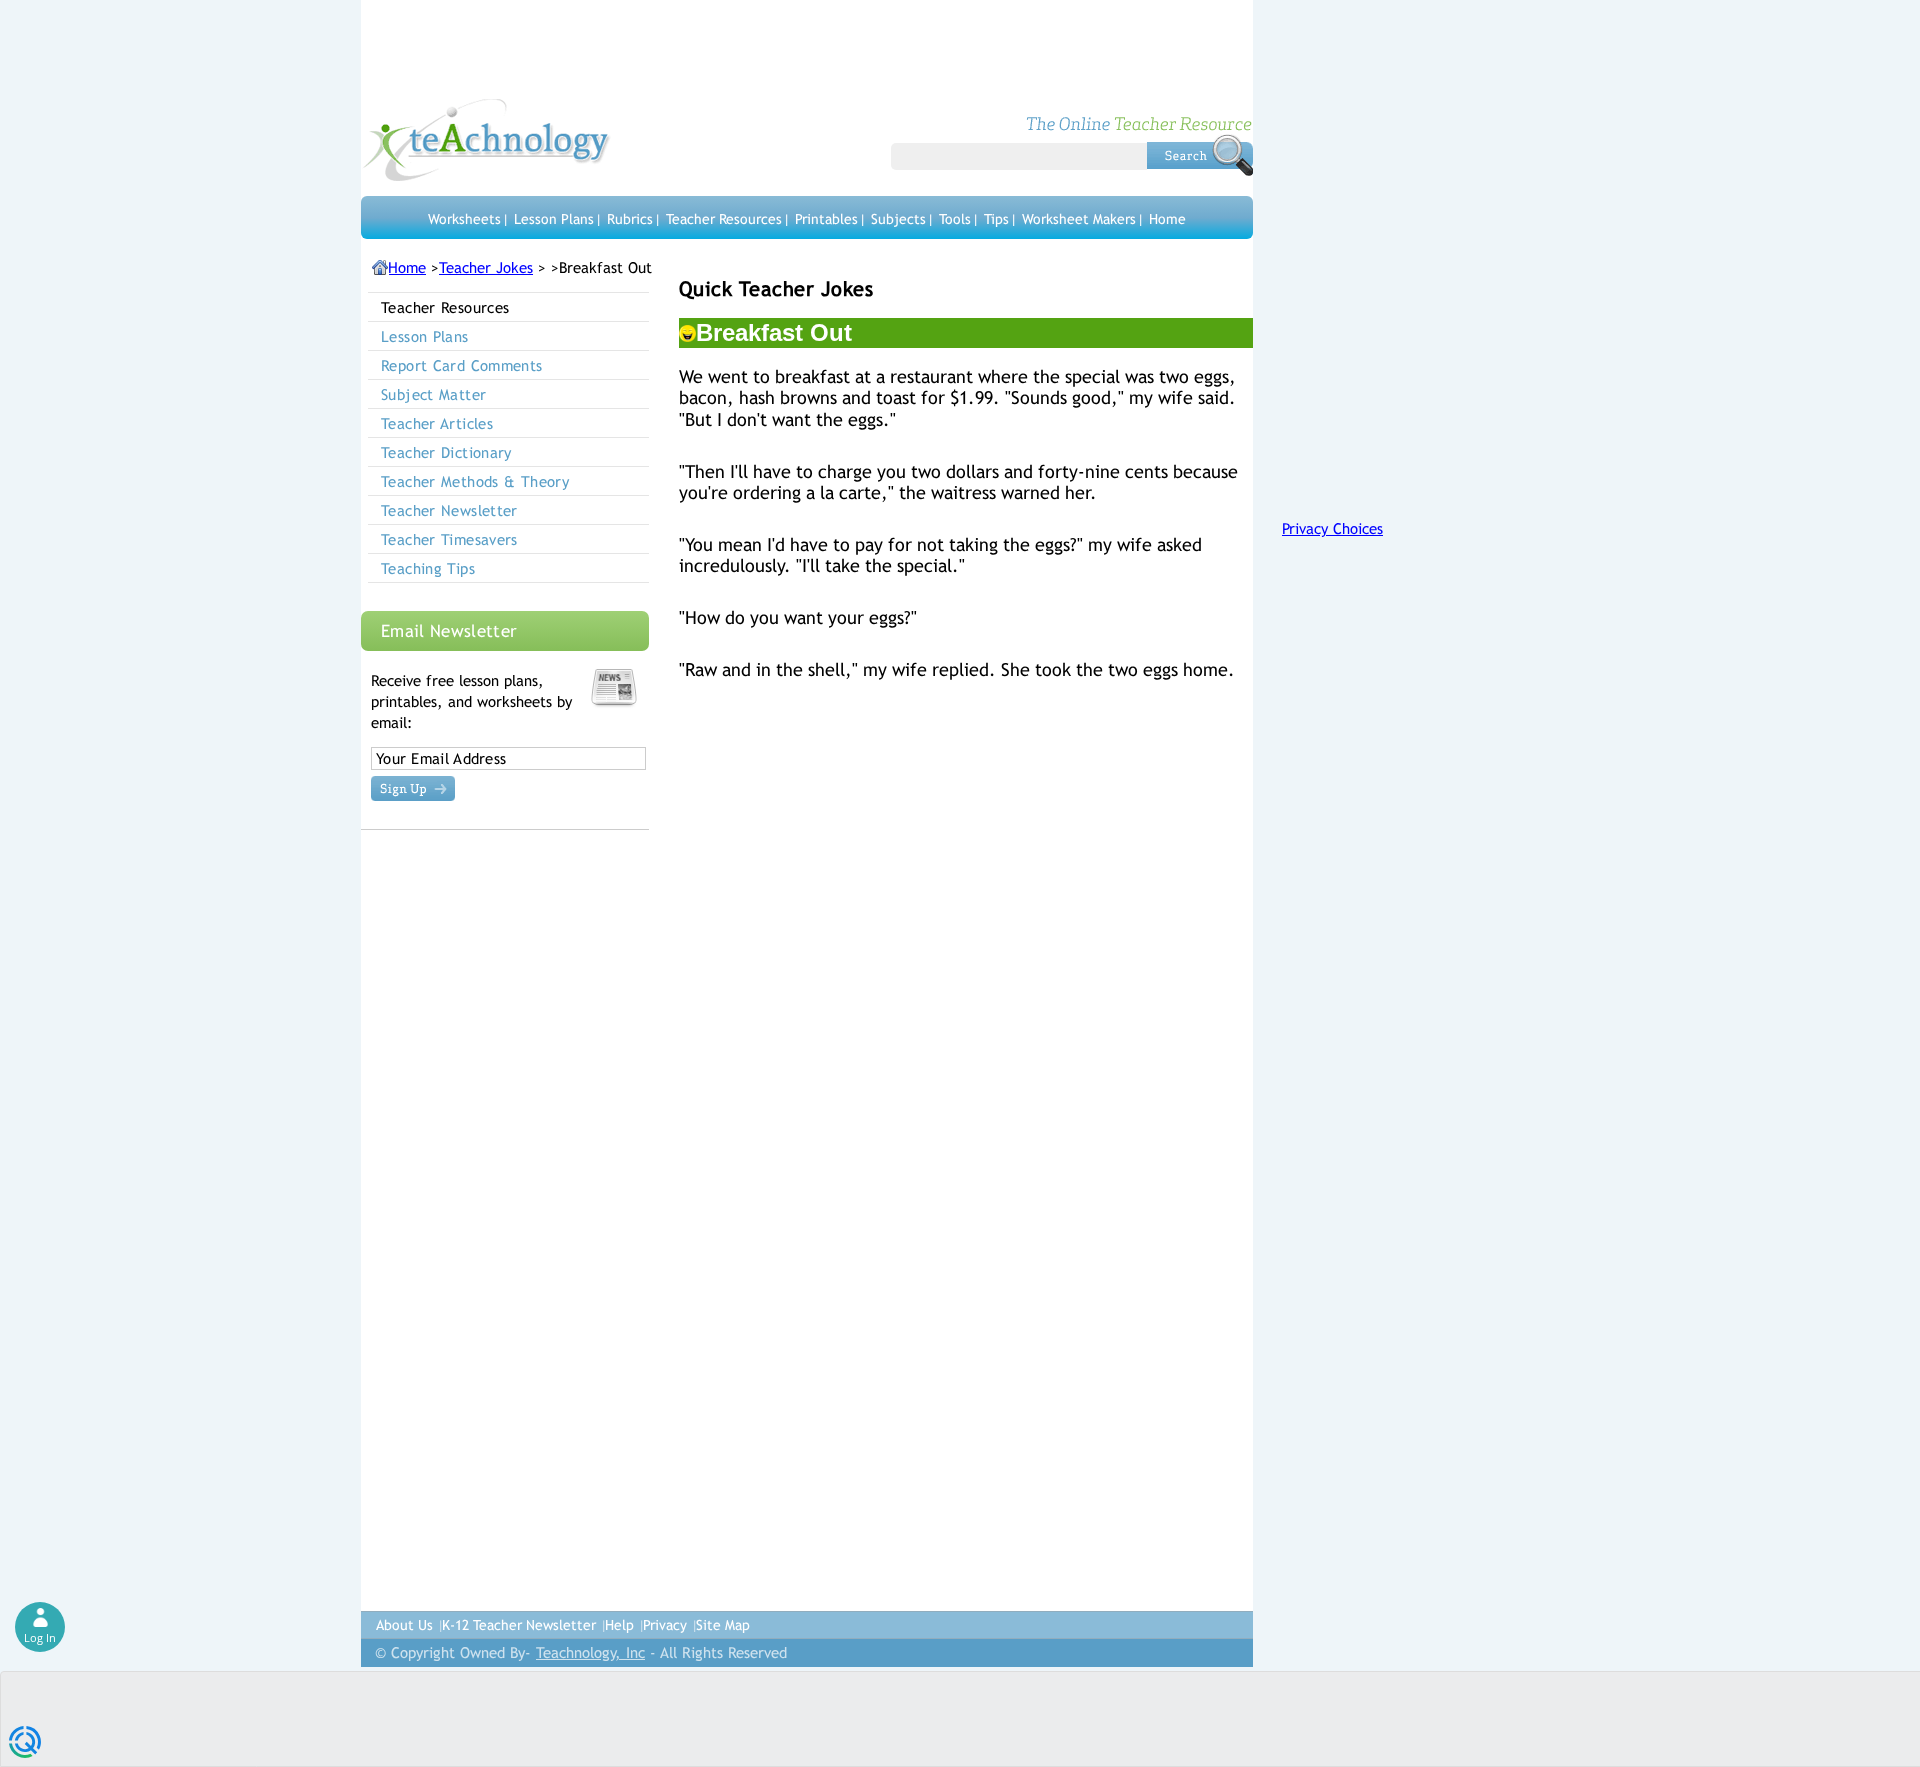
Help (619, 1625)
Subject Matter (433, 394)
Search (1200, 155)
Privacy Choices (1332, 528)
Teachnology (486, 140)
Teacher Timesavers (449, 539)
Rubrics (630, 219)
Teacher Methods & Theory (475, 481)
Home (1167, 219)
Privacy (665, 1625)
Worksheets (464, 219)
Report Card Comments (462, 365)
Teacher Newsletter (449, 510)
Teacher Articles (437, 423)
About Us (404, 1625)
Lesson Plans (554, 219)
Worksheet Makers (1079, 219)
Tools (955, 219)
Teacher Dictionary (446, 452)
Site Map (723, 1625)
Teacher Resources (724, 219)
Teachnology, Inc (590, 1652)
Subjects (898, 219)
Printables (826, 219)
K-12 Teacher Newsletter (519, 1625)
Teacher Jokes (486, 267)
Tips (996, 219)
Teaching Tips (428, 568)
